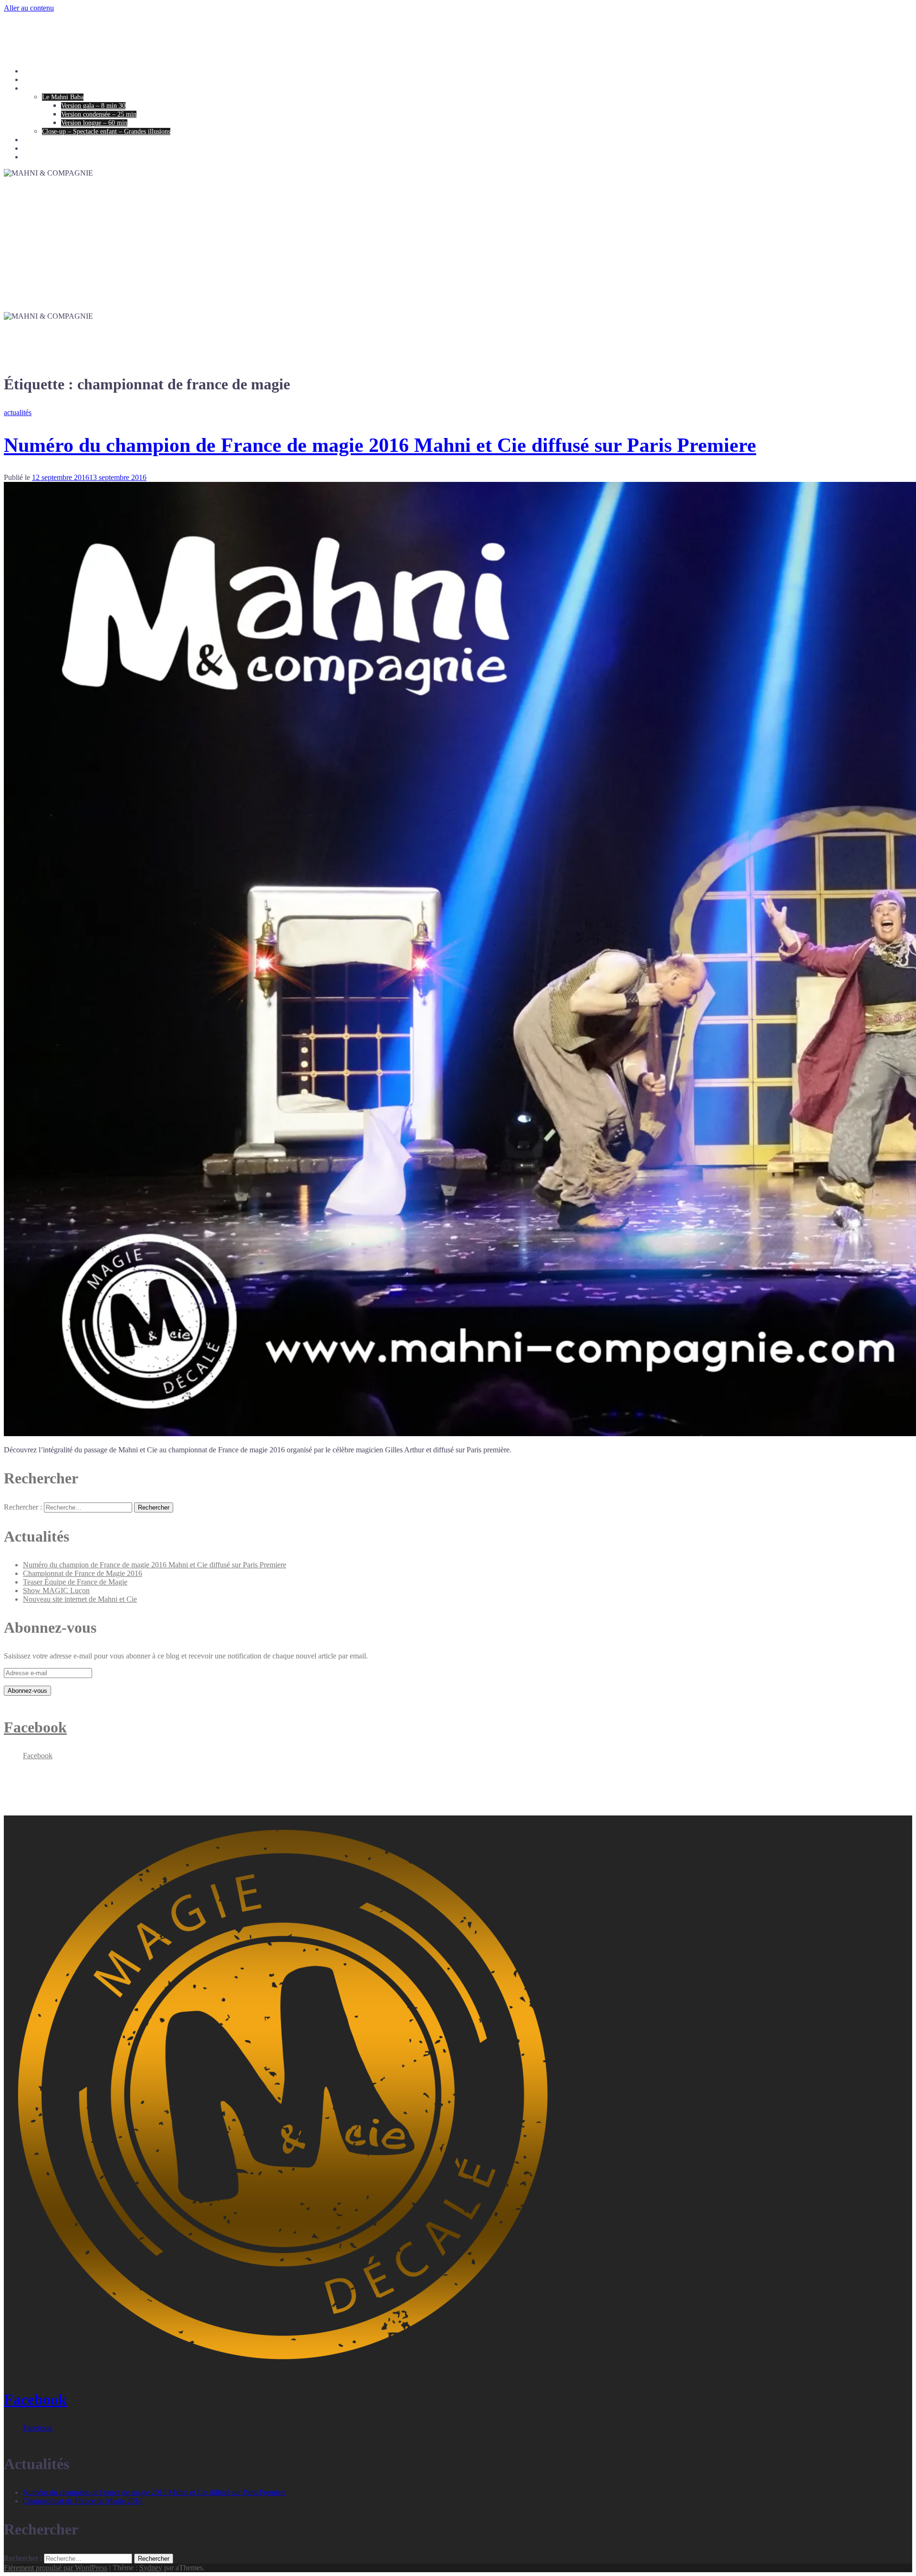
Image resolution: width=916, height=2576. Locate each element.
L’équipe (35, 80)
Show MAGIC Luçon (56, 1590)
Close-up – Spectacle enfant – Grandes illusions (106, 131)
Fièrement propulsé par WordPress (56, 2568)
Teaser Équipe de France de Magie (75, 1582)
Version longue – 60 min (94, 123)
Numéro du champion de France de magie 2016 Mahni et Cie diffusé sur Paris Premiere (380, 445)
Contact (33, 157)
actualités (18, 412)
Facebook (35, 1727)
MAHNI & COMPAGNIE (89, 31)
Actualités (36, 149)
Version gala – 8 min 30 (93, 106)
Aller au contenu (29, 8)
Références (37, 140)
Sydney (151, 2568)
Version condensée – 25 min (99, 114)
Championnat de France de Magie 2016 (83, 1573)
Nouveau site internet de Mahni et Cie (80, 1599)
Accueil (33, 71)
